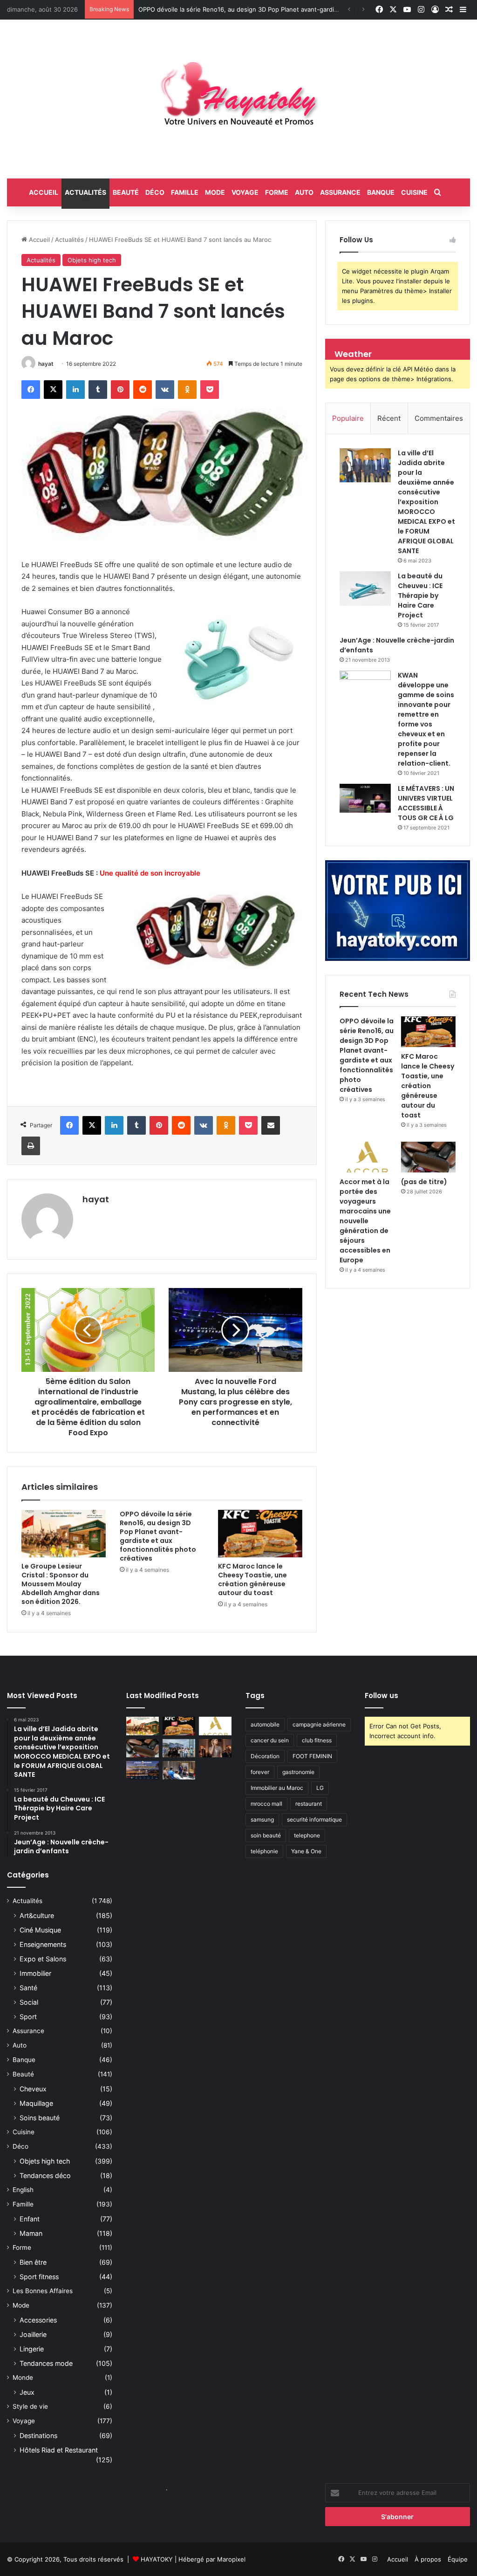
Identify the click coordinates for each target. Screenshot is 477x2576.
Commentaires (439, 418)
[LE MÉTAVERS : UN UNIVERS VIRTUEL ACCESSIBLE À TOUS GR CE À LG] (365, 798)
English (23, 2190)
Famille (185, 192)
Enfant (30, 2219)
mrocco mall (266, 1804)
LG (320, 1788)
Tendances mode (46, 2363)
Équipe (458, 2559)
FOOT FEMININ (312, 1756)
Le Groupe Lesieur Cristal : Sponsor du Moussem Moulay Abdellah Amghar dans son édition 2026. (61, 1584)
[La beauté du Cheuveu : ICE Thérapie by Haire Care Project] (365, 589)
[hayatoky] (238, 99)
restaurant (309, 1804)
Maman (31, 2233)
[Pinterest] (120, 390)
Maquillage (36, 2103)
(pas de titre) (424, 1182)
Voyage (245, 192)
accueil (44, 192)
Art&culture (37, 1915)
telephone (307, 1835)
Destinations (38, 2436)
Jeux (27, 2392)
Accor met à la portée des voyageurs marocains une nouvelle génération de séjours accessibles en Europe (365, 1221)
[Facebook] (31, 390)
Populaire (348, 418)
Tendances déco (45, 2175)
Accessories (38, 2320)
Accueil (38, 240)
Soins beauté (40, 2118)
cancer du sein (270, 1740)
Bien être (33, 2262)
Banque (381, 192)
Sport (28, 2017)
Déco (155, 192)
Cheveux (33, 2089)
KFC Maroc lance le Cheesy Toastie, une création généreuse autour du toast (250, 9)
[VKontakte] (165, 390)
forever (260, 1772)
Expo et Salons (43, 1959)
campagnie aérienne (319, 1724)
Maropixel (231, 2559)
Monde (23, 2377)
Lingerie (32, 2349)
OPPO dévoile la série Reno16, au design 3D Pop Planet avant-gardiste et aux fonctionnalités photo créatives (158, 1536)
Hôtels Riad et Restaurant (59, 2450)
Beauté (126, 192)
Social (29, 2002)
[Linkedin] (75, 390)
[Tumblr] (98, 390)
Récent (389, 418)
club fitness (317, 1740)
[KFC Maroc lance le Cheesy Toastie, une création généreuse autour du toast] (260, 1534)
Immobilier (35, 1973)
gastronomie (298, 1772)
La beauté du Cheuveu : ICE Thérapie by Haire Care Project (420, 596)
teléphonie (264, 1851)
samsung (262, 1819)
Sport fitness (39, 2277)
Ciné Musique (40, 1930)
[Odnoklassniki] (187, 390)
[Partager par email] (271, 1125)
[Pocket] (210, 390)
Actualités (85, 192)
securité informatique (314, 1819)
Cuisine (414, 192)
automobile (265, 1724)
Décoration (265, 1756)
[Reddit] (143, 390)
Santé (28, 1988)
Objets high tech (92, 260)
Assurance (340, 192)
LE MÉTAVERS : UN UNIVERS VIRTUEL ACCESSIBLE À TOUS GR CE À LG (426, 803)
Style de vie (30, 2406)
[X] (53, 390)
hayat (46, 364)
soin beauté (266, 1835)
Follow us (382, 1696)
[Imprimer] (31, 1146)
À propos (428, 2559)
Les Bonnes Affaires (43, 2291)
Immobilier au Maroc (277, 1788)
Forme (277, 192)
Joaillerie (33, 2334)
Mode (215, 192)
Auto (304, 192)
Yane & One (306, 1851)
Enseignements (43, 1944)
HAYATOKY (157, 2559)
